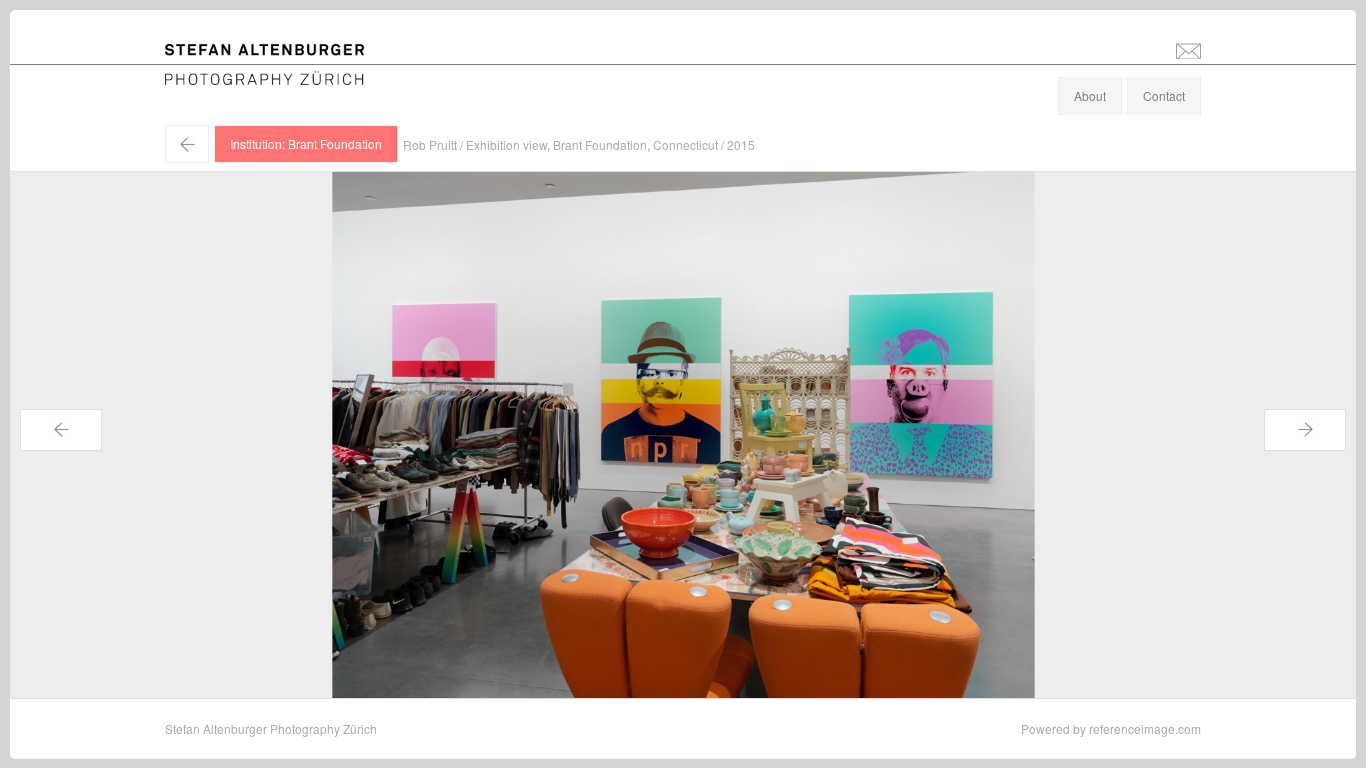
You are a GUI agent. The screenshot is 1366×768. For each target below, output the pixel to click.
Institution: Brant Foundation (306, 143)
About (1090, 95)
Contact (1164, 95)
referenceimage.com (1145, 728)
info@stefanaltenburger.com (1188, 50)
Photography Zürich (218, 74)
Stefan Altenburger (278, 53)
